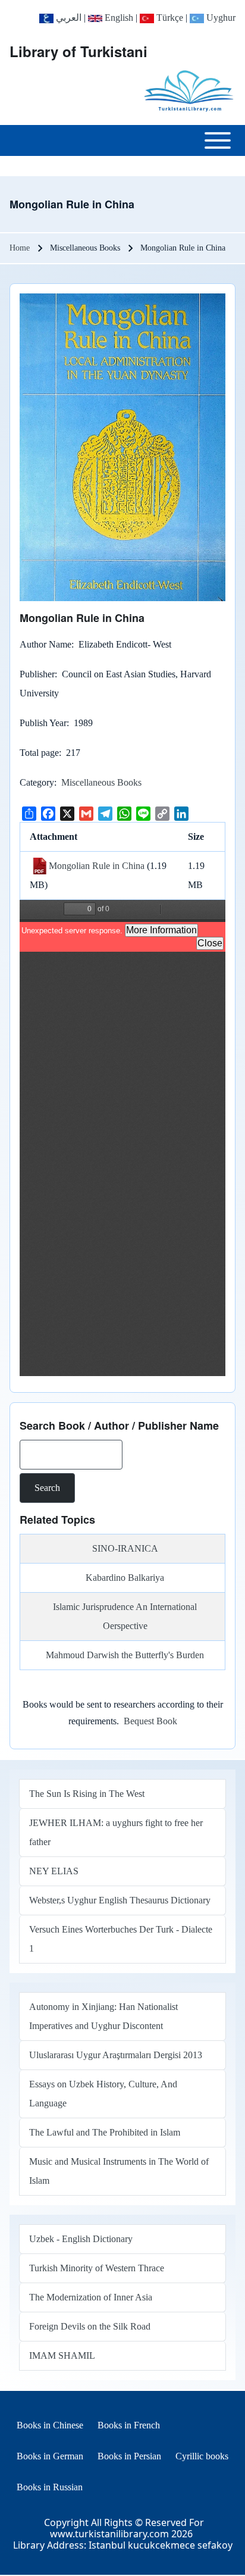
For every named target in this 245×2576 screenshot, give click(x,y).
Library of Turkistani (78, 51)
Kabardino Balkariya (125, 1578)
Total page (39, 753)
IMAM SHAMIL (62, 2355)
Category (37, 782)
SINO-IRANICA (125, 1548)
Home (20, 248)
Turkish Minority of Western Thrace (97, 2268)
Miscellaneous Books (101, 782)
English (118, 18)
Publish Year (43, 723)
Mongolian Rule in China (97, 866)
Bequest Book (150, 1721)
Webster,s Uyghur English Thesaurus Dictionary (120, 1900)
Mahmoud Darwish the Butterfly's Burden (125, 1655)
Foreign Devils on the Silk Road (90, 2326)
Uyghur (220, 18)
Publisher (37, 674)
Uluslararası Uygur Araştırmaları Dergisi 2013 (116, 2055)
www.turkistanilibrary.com (109, 2534)
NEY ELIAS (54, 1871)
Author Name (45, 644)
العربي (67, 18)
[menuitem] (50, 2425)
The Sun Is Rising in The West (87, 1794)
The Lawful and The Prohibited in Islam (105, 2132)
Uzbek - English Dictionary (81, 2239)
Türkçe (169, 18)
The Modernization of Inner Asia (91, 2297)
